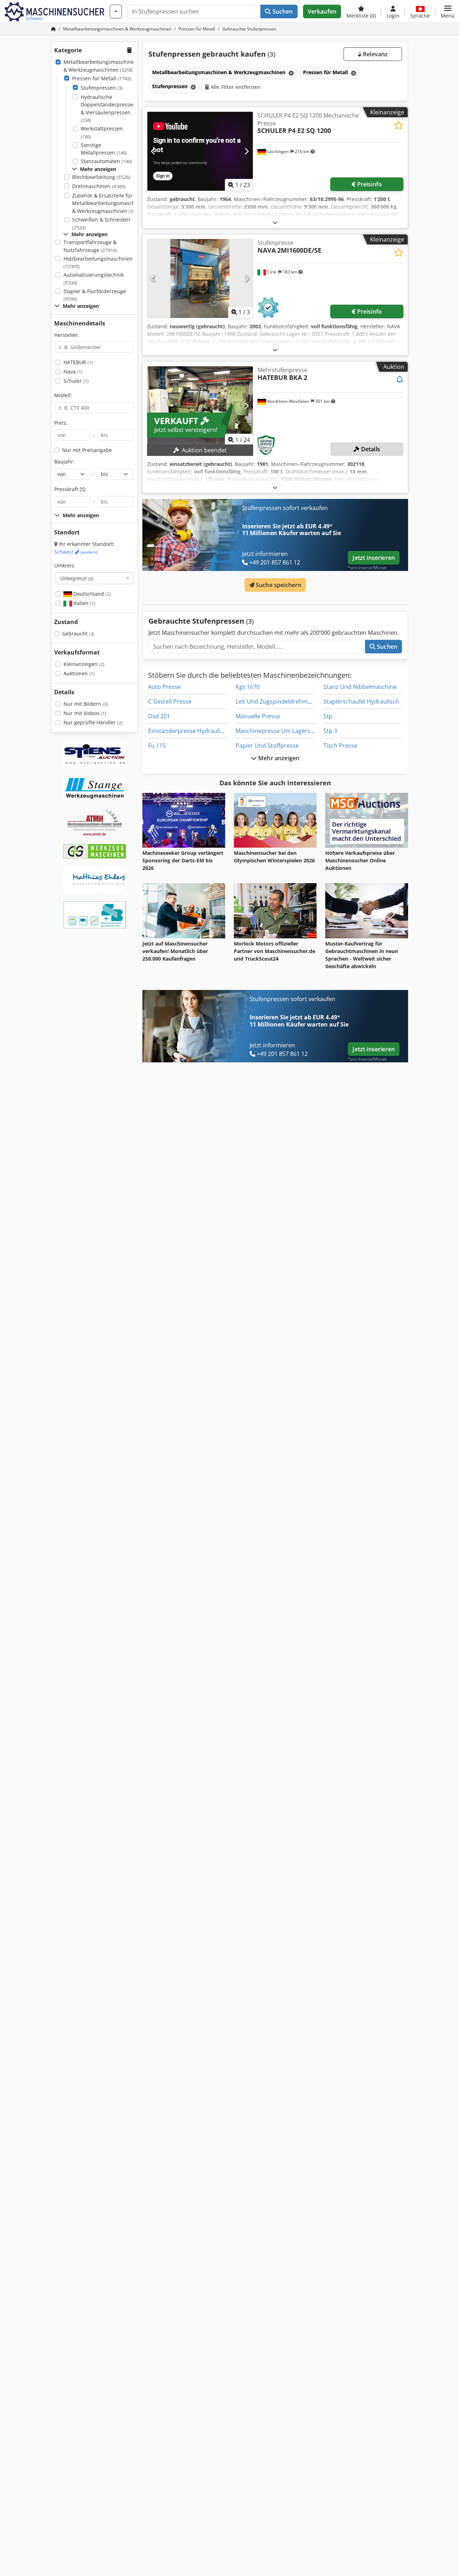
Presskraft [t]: (70, 489)
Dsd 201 (159, 716)
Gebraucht (78, 634)
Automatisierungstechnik (94, 279)
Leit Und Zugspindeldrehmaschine (282, 701)
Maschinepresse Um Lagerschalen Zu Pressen (298, 731)
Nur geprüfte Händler (93, 722)
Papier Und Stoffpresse (267, 746)
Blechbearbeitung (101, 177)
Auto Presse (164, 687)
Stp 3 (330, 731)
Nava (73, 372)
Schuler (76, 381)
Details (370, 449)
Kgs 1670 (248, 687)
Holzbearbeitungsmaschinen (98, 263)
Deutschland (91, 594)
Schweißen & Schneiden (101, 223)
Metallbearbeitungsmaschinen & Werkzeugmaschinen (100, 66)
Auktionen (79, 673)
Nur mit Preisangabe (87, 450)
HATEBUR (78, 362)
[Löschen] (290, 73)
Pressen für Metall (102, 78)
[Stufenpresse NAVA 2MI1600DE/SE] (200, 278)
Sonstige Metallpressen (104, 149)
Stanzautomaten (106, 161)
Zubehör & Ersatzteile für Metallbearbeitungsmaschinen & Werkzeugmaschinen (109, 203)
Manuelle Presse (258, 716)
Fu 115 (157, 746)
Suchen (282, 11)
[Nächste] (247, 151)
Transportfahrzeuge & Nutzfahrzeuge (90, 246)
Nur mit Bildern (86, 704)
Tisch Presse (340, 746)
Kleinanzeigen (84, 664)
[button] (448, 11)
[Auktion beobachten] (400, 380)
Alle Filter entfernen (235, 87)
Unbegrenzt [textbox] (77, 578)
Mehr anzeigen (278, 758)
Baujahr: (64, 461)
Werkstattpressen (102, 132)
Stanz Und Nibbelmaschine (360, 687)
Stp (328, 716)
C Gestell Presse (170, 701)
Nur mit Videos (85, 713)
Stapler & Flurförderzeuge (95, 295)
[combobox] (94, 578)
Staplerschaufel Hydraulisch (361, 701)
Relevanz (375, 54)
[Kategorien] (116, 11)
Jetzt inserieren (374, 558)
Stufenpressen (102, 88)
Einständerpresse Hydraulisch (189, 731)
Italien (84, 603)
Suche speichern (278, 585)
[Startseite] (53, 29)
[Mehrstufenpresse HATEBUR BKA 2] (200, 406)
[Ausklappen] (275, 222)
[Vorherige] (153, 151)
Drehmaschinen (99, 186)
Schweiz (76, 552)
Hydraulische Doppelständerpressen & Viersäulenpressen (108, 109)
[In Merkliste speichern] (399, 125)
